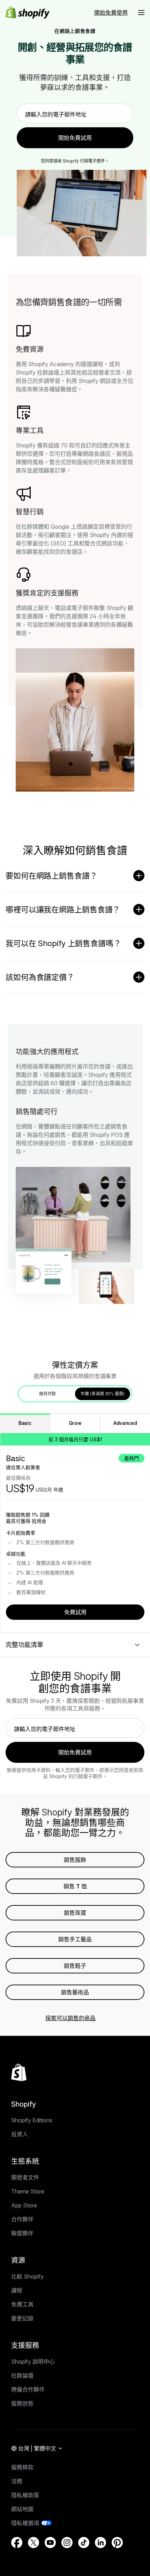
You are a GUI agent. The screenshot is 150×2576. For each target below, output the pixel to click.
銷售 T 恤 (75, 1886)
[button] (141, 13)
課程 (17, 2290)
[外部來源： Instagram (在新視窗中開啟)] (67, 2543)
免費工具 (22, 2304)
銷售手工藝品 (75, 1939)
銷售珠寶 (75, 1913)
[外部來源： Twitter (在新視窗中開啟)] (33, 2543)
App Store (24, 2205)
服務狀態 (22, 2403)
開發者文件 (25, 2177)
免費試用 (75, 1612)
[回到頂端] (19, 2072)
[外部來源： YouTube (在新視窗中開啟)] (50, 2543)
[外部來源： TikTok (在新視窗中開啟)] (84, 2543)
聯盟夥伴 (22, 2233)
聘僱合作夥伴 (28, 2389)
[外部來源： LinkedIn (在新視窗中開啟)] (100, 2543)
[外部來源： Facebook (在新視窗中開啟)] (17, 2543)
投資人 (20, 2134)
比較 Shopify (27, 2276)
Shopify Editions (32, 2120)
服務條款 (22, 2467)
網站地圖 (22, 2509)
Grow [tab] (75, 1423)
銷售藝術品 (75, 1992)
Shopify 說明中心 (33, 2362)
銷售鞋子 (75, 1966)
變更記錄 (22, 2318)
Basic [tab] (25, 1423)
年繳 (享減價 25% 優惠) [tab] (103, 1394)
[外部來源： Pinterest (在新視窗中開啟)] (117, 2543)
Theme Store (28, 2191)
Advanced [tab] (125, 1423)
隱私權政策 (25, 2495)
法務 (17, 2481)
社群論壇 (22, 2375)
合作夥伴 (22, 2219)
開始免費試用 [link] (75, 138)
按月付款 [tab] (47, 1394)
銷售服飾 (75, 1860)
